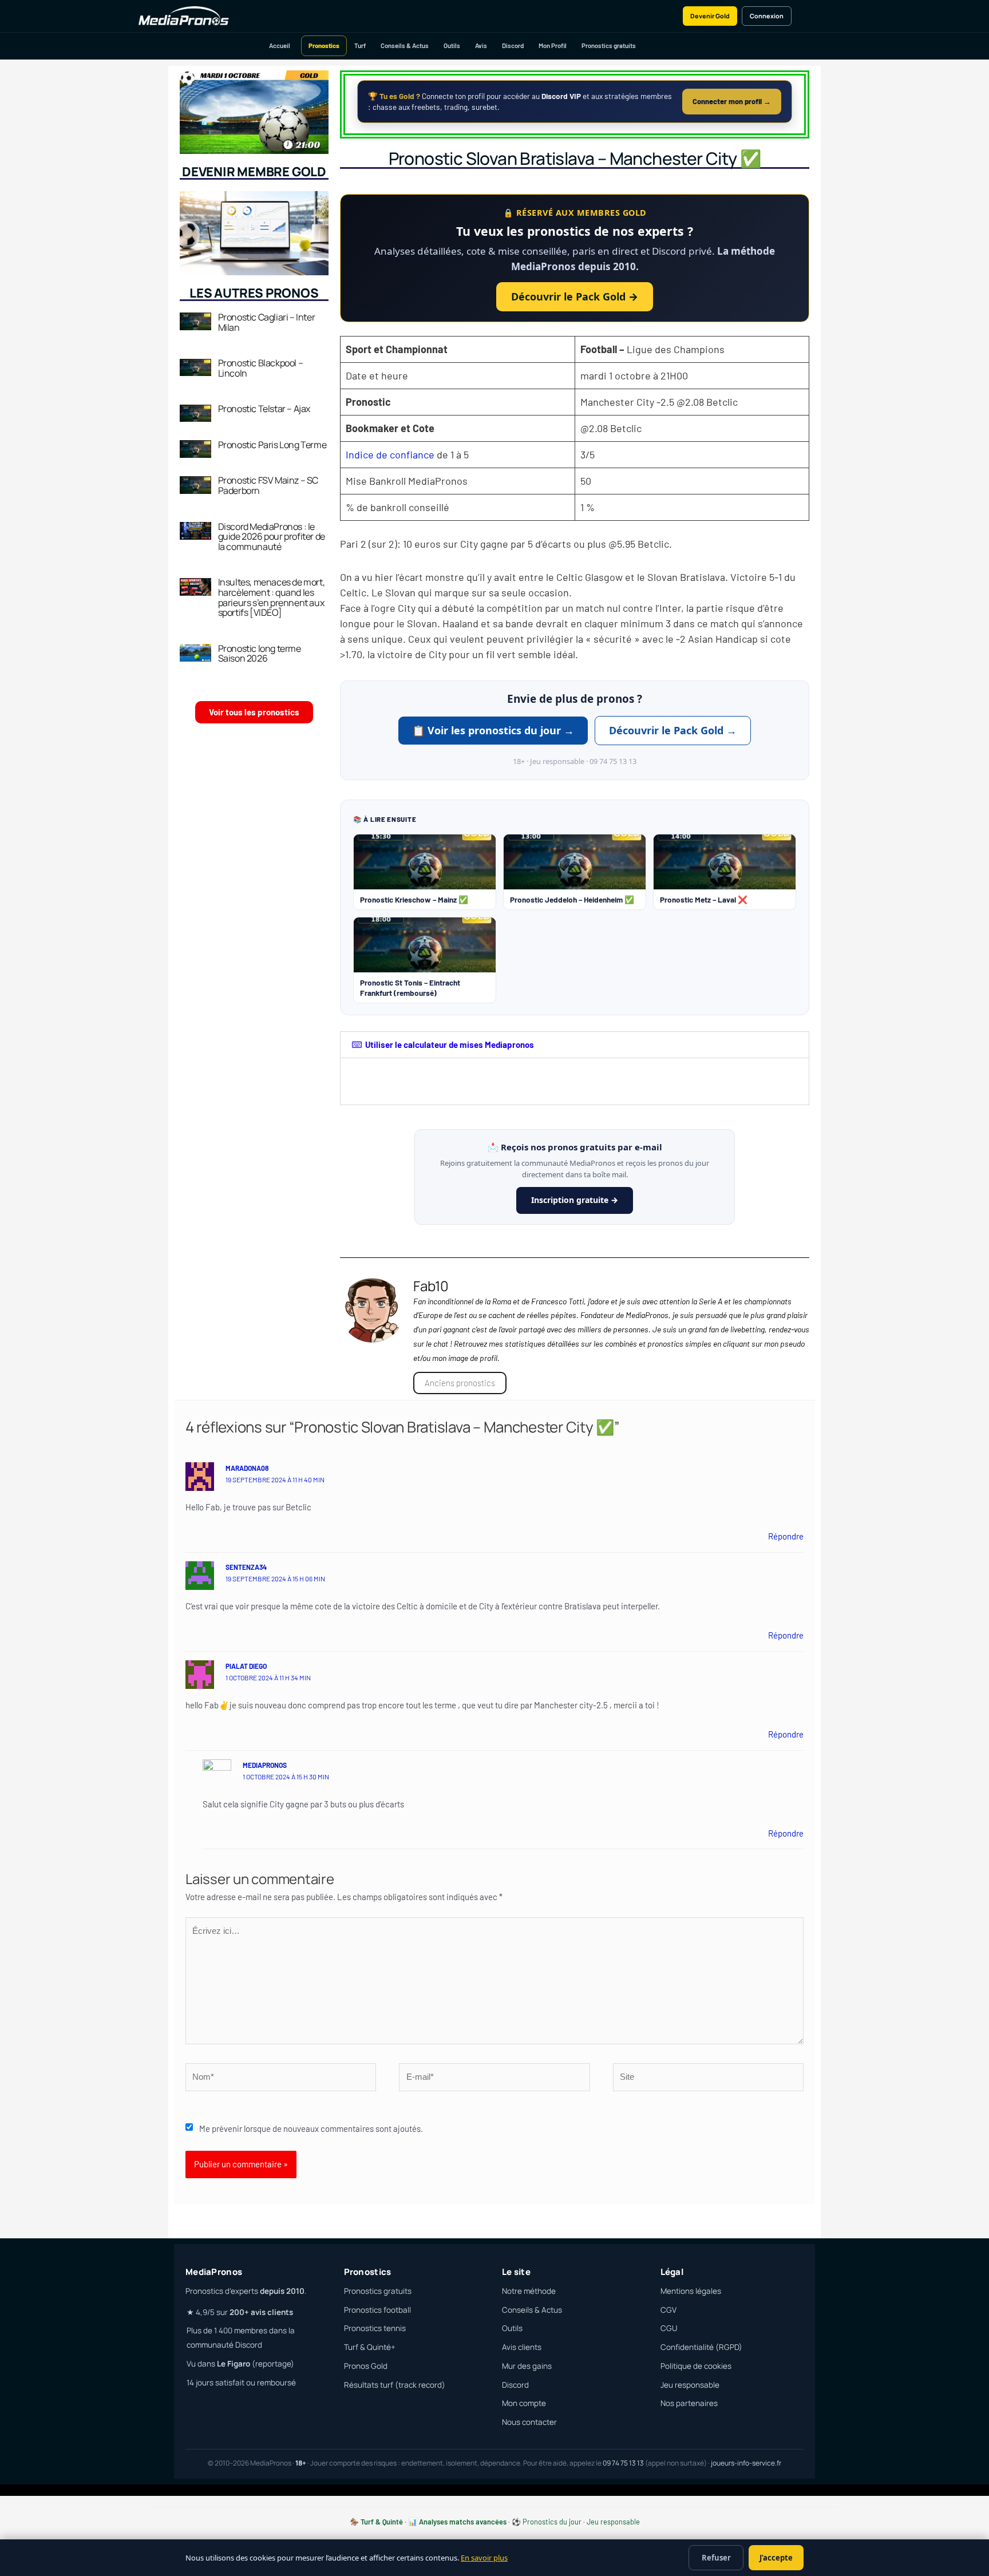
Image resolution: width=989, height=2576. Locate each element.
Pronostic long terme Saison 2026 (260, 654)
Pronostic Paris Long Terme (272, 445)
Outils (452, 45)
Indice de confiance (390, 454)
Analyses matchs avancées (463, 2522)
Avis (481, 45)
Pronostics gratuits (609, 45)
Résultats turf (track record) (395, 2385)
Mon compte (524, 2403)
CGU (669, 2328)
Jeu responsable (690, 2385)
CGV (668, 2310)
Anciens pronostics (460, 1383)
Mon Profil (553, 45)
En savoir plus (484, 2558)
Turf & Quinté (382, 2522)
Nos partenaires (689, 2403)
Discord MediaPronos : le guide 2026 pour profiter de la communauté (272, 537)
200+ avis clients (261, 2312)
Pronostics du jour (552, 2522)
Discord (513, 45)
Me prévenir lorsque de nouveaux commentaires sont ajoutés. (311, 2128)
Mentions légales (691, 2291)
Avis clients (522, 2347)
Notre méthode (529, 2291)
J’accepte (776, 2558)
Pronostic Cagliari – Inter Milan (267, 322)
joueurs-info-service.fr (746, 2463)
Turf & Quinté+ (370, 2347)
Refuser (716, 2558)
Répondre (786, 1536)
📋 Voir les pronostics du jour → (493, 730)
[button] (575, 1045)
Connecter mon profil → (732, 101)
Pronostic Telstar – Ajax (264, 409)
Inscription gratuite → (575, 1200)
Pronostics (324, 45)
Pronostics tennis (375, 2328)
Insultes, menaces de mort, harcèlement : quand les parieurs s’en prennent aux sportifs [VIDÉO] (272, 597)
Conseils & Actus (405, 45)
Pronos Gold (366, 2366)
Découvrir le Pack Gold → (575, 296)
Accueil (280, 45)
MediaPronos (265, 1765)
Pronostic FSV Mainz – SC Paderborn (268, 485)
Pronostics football (377, 2310)
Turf (360, 45)
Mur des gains (527, 2366)
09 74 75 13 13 (623, 2463)
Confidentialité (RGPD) (701, 2347)
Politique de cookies (696, 2366)
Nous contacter (529, 2422)
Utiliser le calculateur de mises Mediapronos (450, 1044)
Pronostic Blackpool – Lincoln (261, 368)
